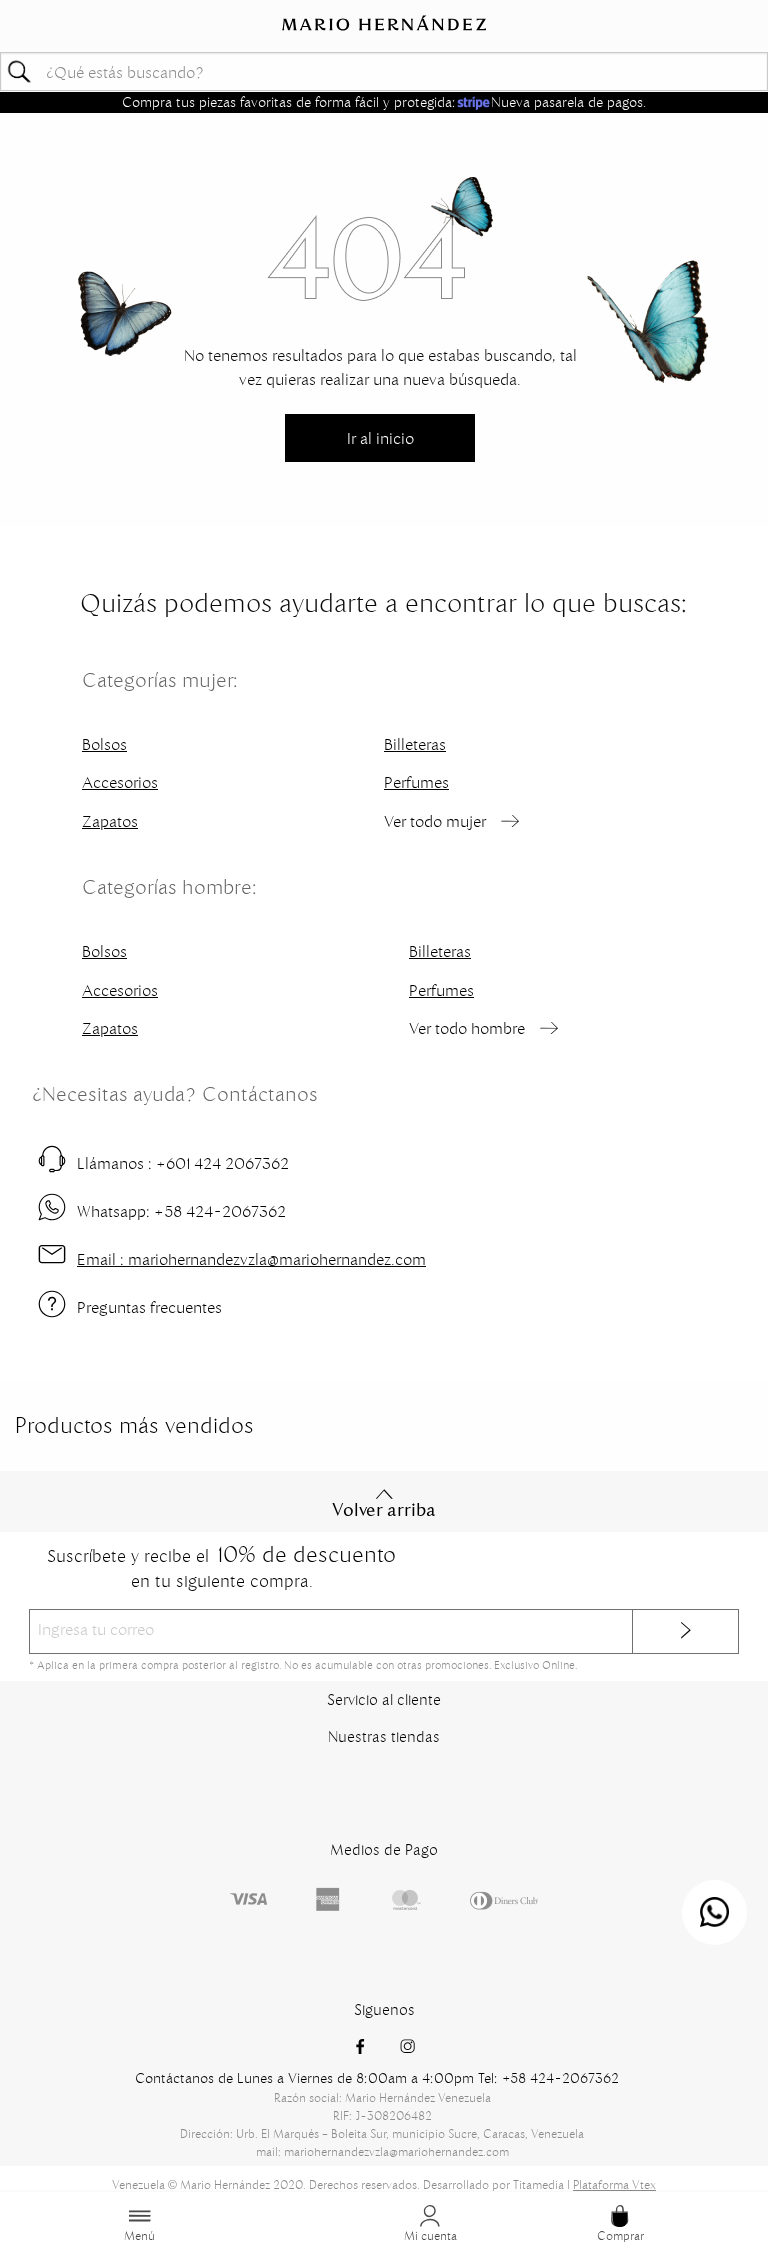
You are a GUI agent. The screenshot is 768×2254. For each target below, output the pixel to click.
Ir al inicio (380, 438)
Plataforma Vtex (614, 2184)
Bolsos (104, 744)
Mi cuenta (430, 2235)
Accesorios (120, 782)
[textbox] (384, 71)
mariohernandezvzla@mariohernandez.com (251, 1259)
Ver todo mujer (435, 821)
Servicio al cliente (384, 1699)
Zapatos (110, 821)
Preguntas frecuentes (149, 1307)
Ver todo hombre (467, 1028)
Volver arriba (384, 1510)
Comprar (620, 2235)
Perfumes (416, 782)
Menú (139, 2235)
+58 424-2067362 (181, 1211)
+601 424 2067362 (183, 1163)
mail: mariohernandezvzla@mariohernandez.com (382, 2151)
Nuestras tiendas (384, 1736)
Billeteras (415, 744)
